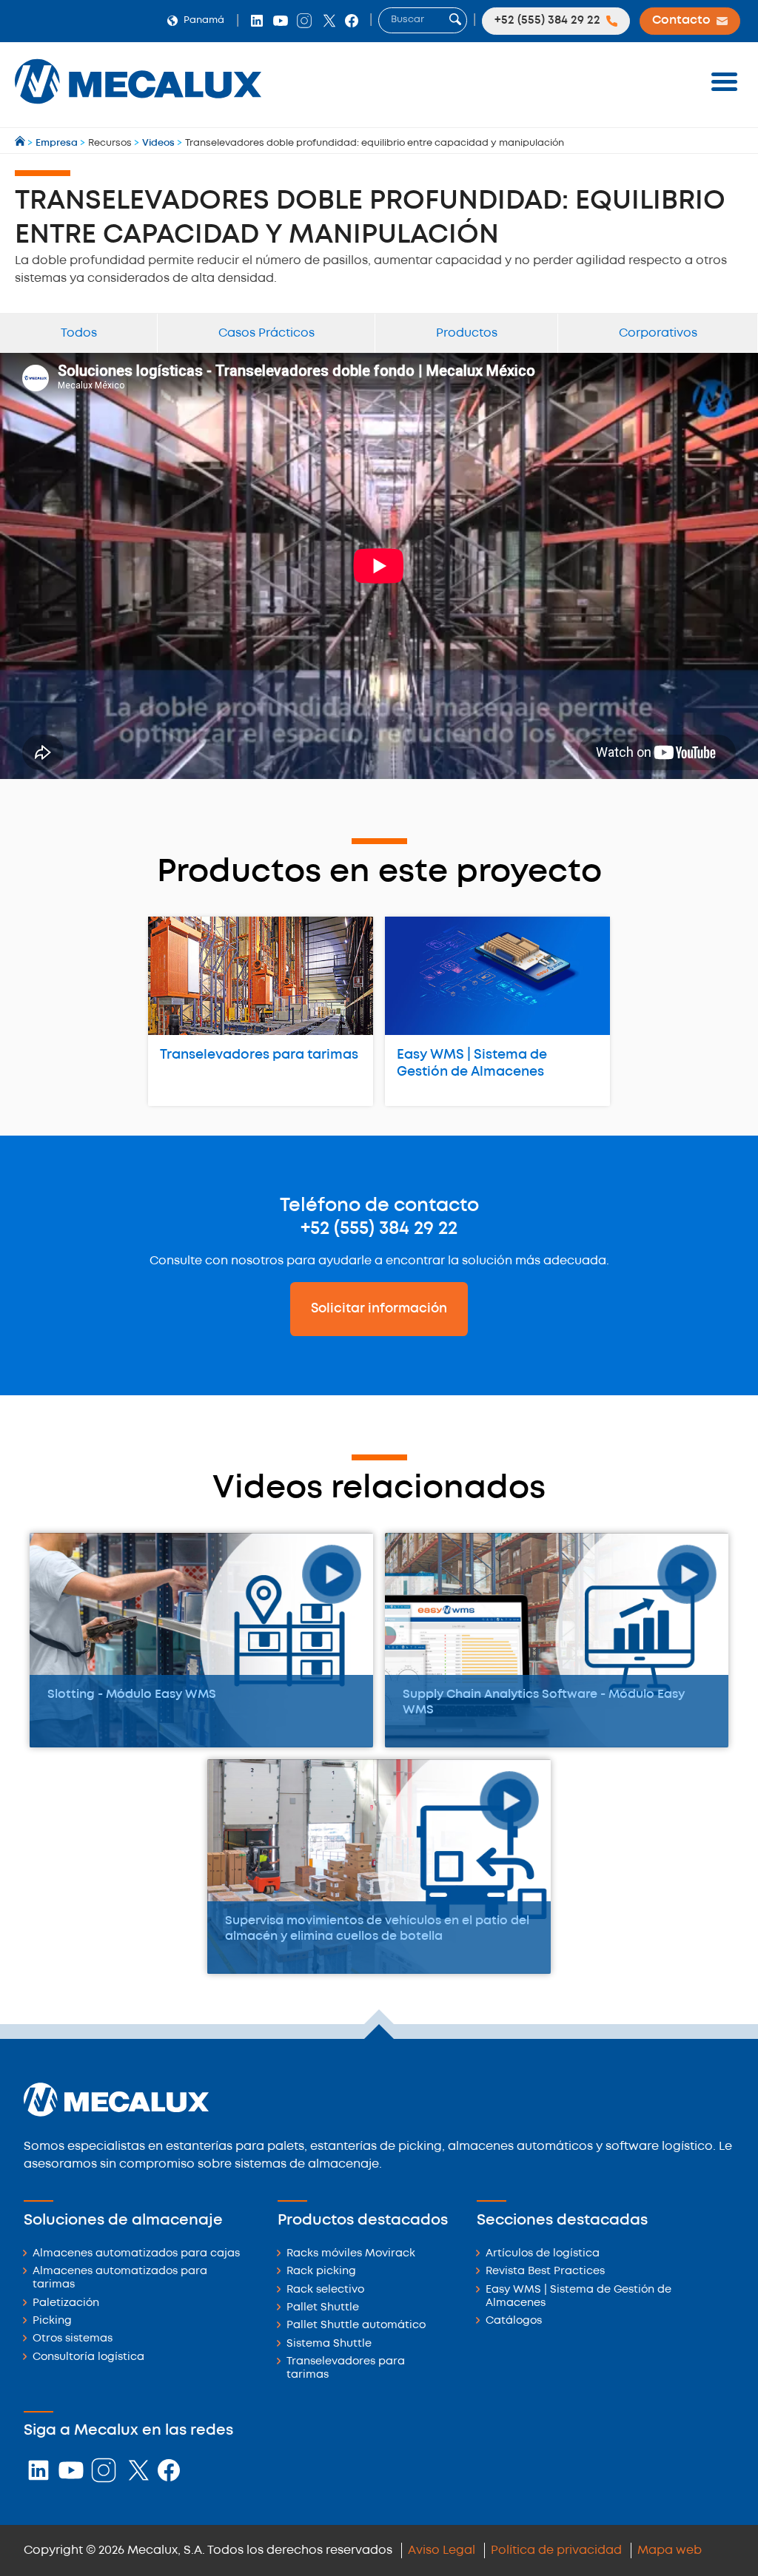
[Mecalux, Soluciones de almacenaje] (138, 108)
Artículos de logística (543, 2254)
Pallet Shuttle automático (356, 2326)
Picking (52, 2321)
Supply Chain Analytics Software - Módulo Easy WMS (544, 1702)
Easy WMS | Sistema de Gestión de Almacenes (472, 1063)
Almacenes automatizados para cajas (136, 2254)
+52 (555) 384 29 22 (379, 1229)
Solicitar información (379, 1309)
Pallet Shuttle (323, 2308)
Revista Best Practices (545, 2272)
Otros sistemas (73, 2339)
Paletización (66, 2303)
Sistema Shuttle (329, 2344)
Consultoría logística (88, 2357)
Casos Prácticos (266, 333)
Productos (467, 333)
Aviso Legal (442, 2550)
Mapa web (670, 2550)
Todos (79, 333)
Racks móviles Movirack (351, 2254)
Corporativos (658, 333)
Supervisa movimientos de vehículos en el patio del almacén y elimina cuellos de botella (377, 1929)
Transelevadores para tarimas (259, 1055)
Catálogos (514, 2321)
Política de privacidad (556, 2550)
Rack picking (321, 2272)
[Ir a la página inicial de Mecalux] (21, 143)
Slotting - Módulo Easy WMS (132, 1695)
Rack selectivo (325, 2290)
